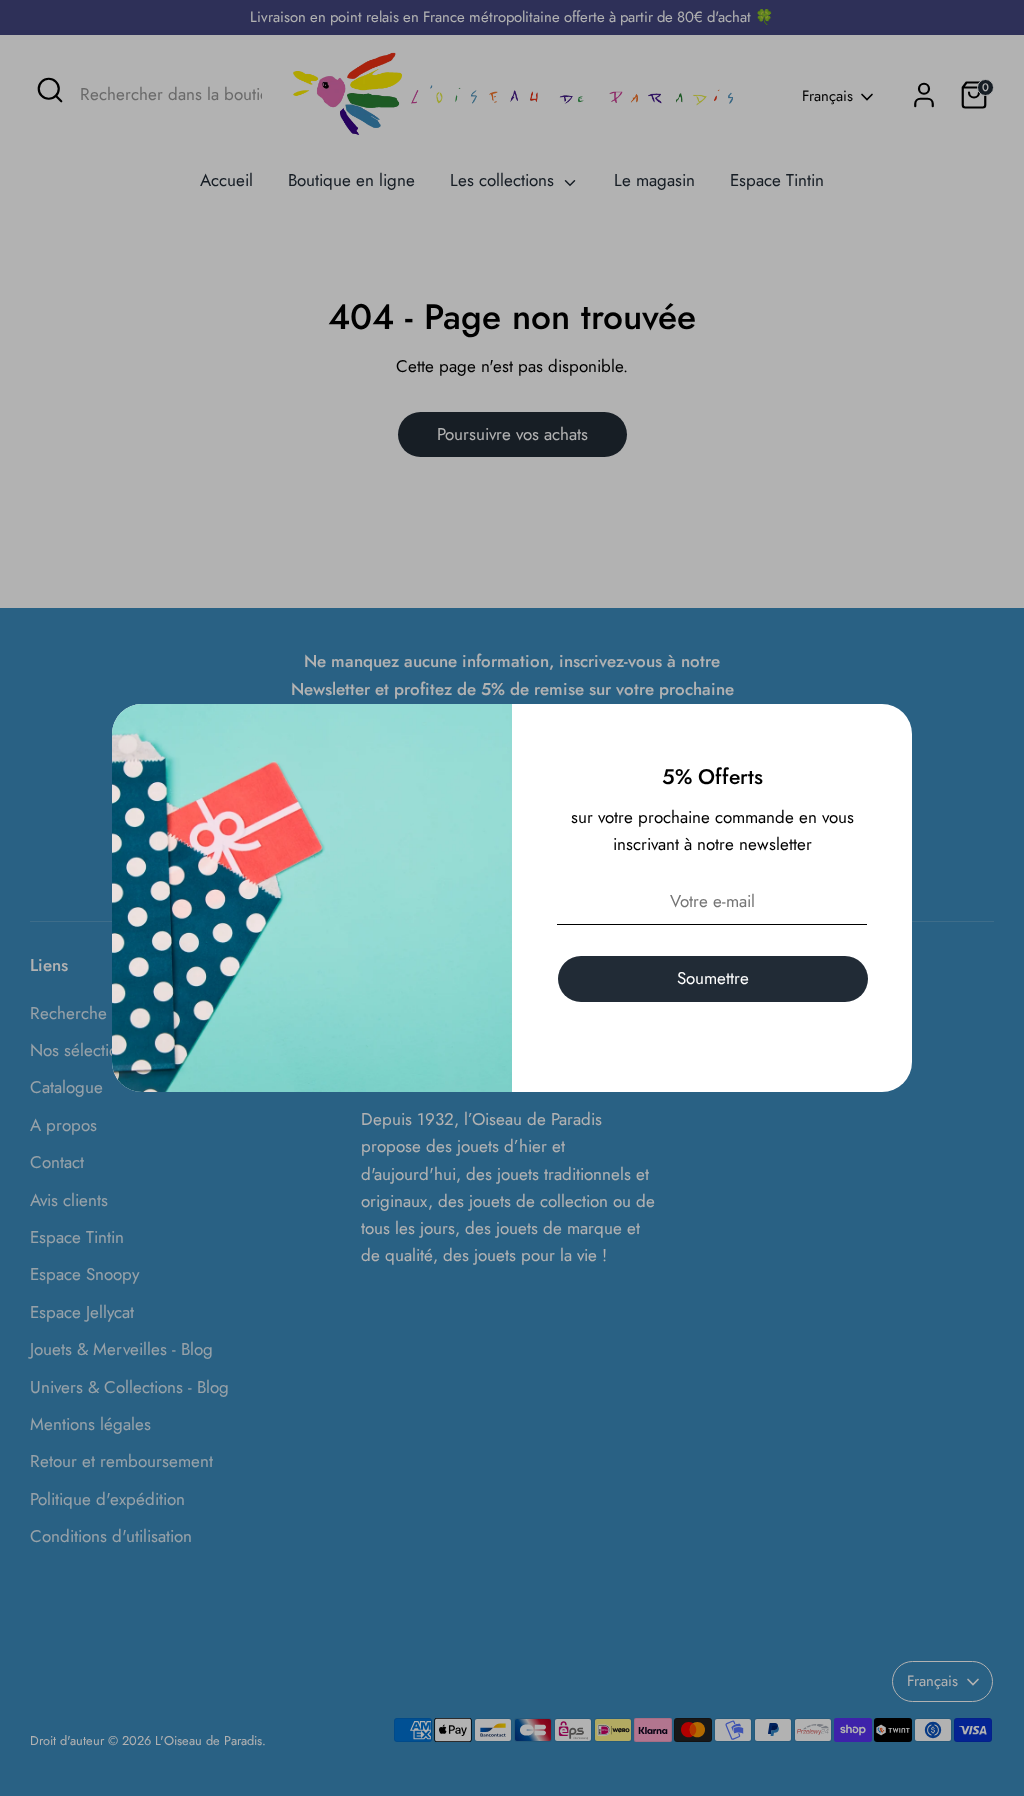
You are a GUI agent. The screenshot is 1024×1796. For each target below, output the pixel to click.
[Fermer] (886, 730)
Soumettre (713, 978)
